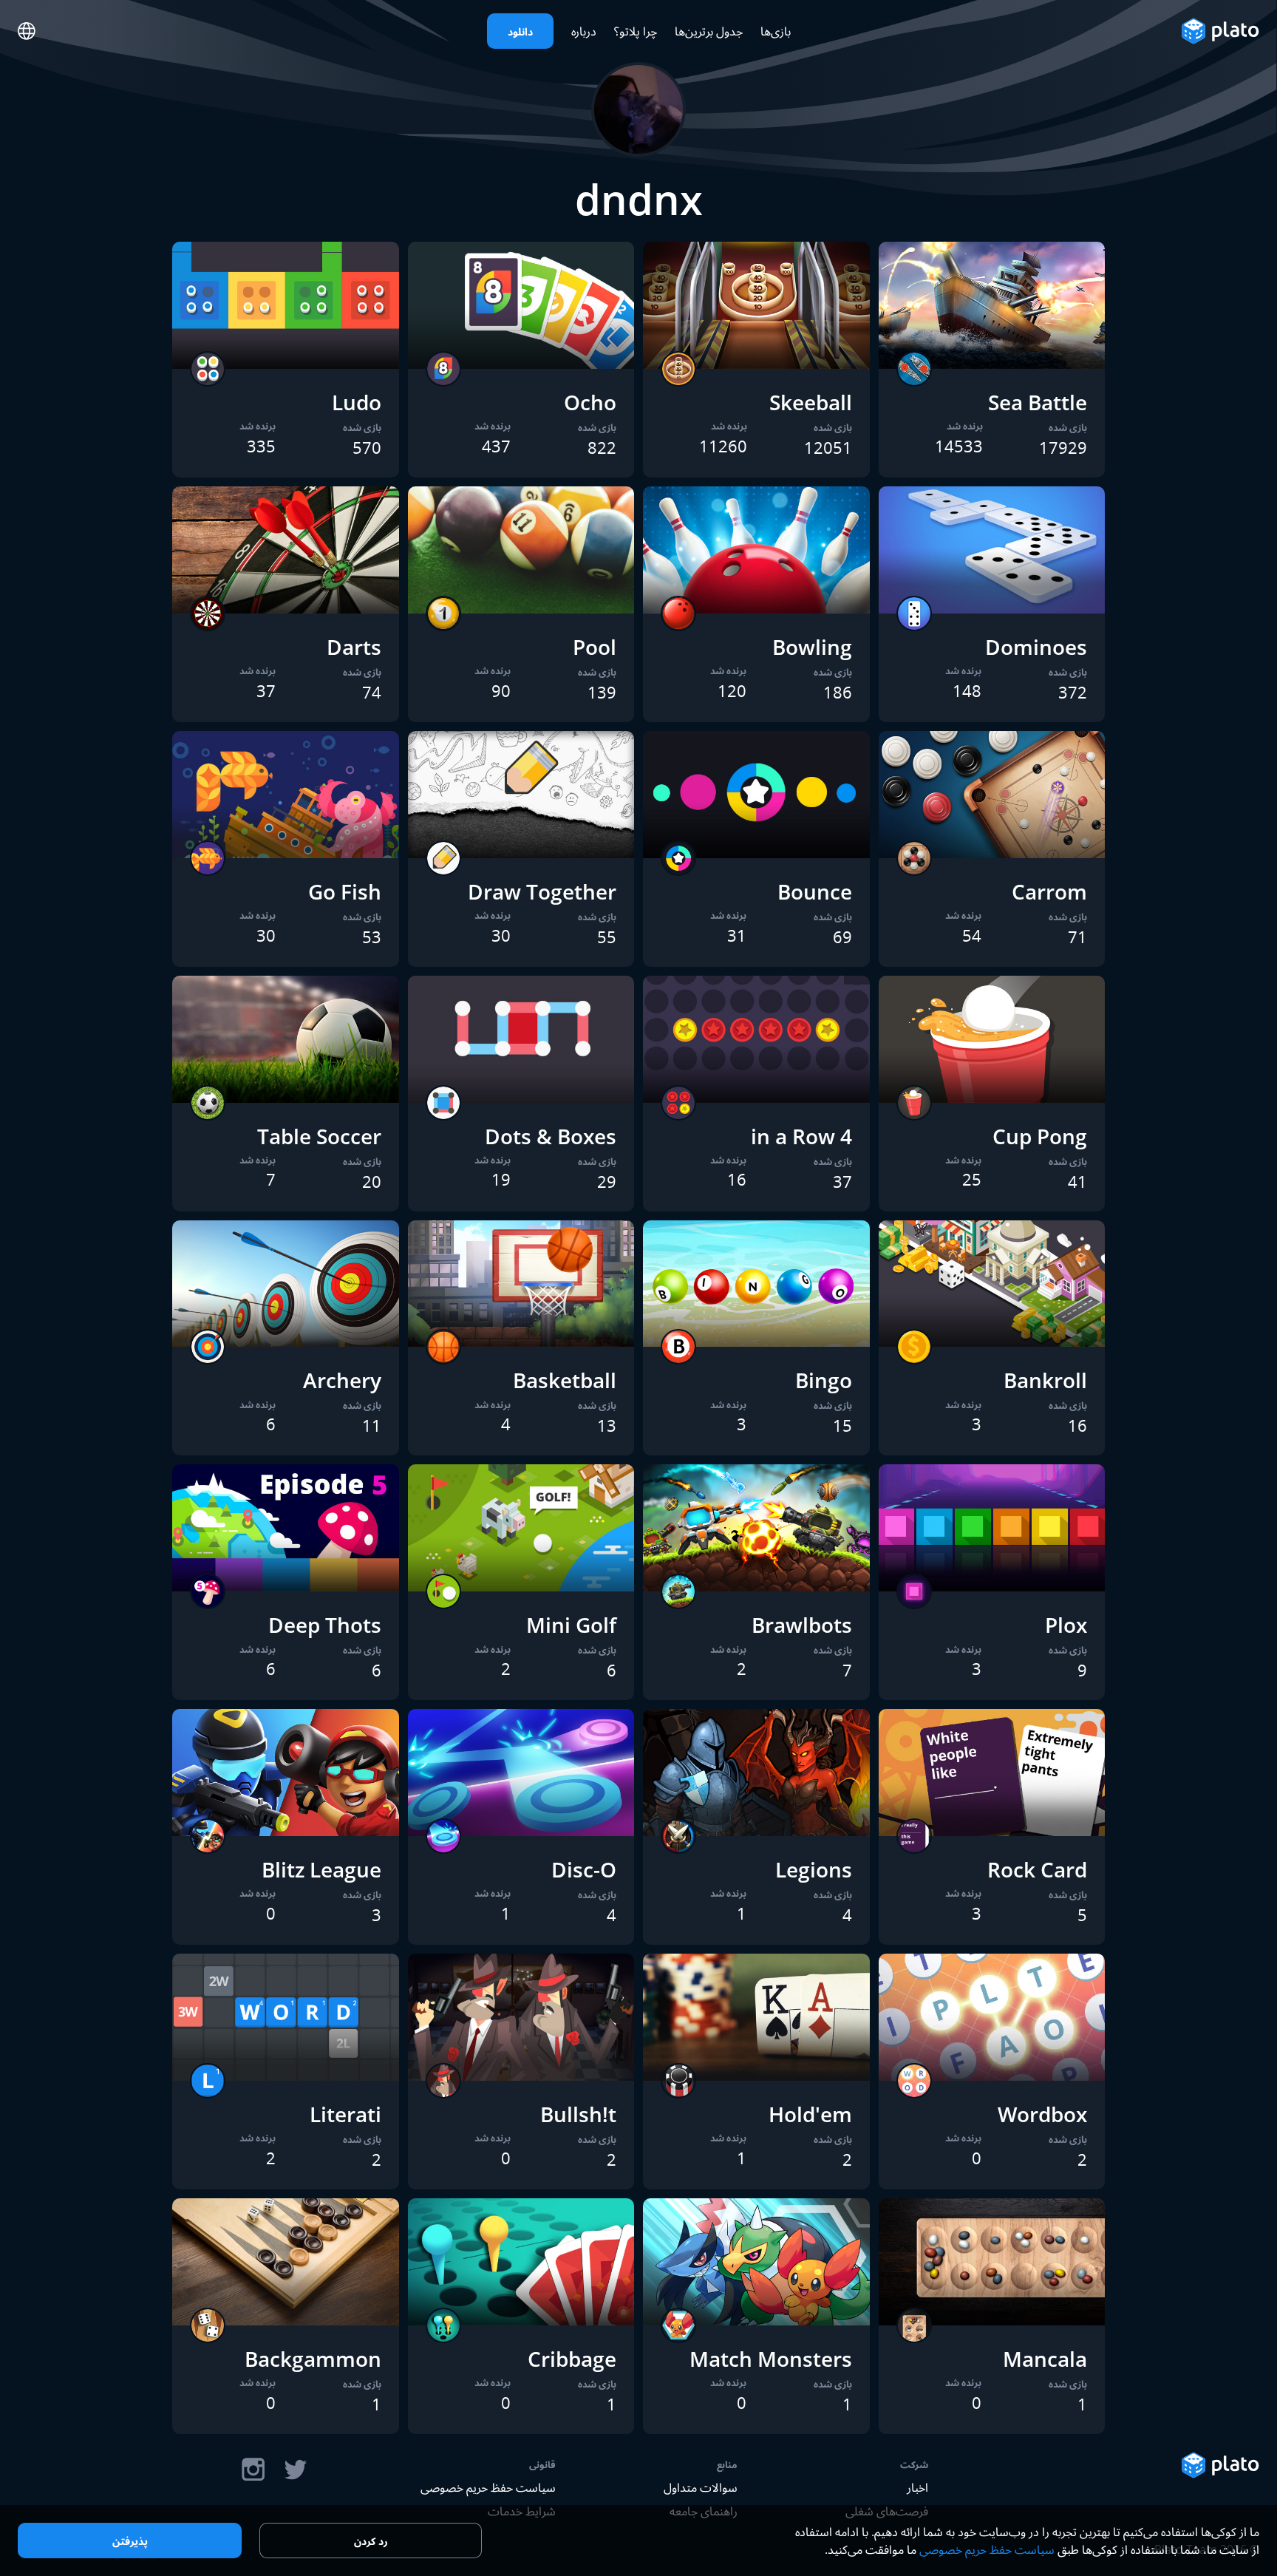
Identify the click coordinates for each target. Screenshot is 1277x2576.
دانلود (520, 31)
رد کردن (371, 2541)
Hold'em (810, 2114)
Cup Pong (1040, 1136)
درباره (584, 31)
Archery (342, 1380)
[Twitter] (295, 2470)
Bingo (824, 1380)
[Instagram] (253, 2470)
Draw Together (542, 891)
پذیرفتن (130, 2541)
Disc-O (584, 1869)
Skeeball (811, 402)
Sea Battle (1038, 402)
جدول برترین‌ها (709, 31)
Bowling (812, 647)
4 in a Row (801, 1136)
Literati (345, 2114)
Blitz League (321, 1869)
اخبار (917, 2487)
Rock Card (1037, 1869)
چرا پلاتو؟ (636, 31)
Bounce (815, 891)
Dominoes (1036, 647)
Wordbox (1042, 2114)
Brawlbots (802, 1625)
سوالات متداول (701, 2487)
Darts (354, 647)
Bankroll (1045, 1380)
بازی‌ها (776, 31)
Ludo (357, 402)
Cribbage (572, 2359)
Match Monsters (771, 2359)
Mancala (1045, 2359)
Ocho (590, 402)
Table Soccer (319, 1136)
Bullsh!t (578, 2114)
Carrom (1049, 891)
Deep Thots (325, 1625)
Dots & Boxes (551, 1136)
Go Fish (345, 891)
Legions (814, 1869)
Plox (1066, 1625)
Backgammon (313, 2359)
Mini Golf (571, 1625)
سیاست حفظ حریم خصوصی (488, 2487)
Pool (595, 647)
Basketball (565, 1380)
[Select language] (27, 31)
